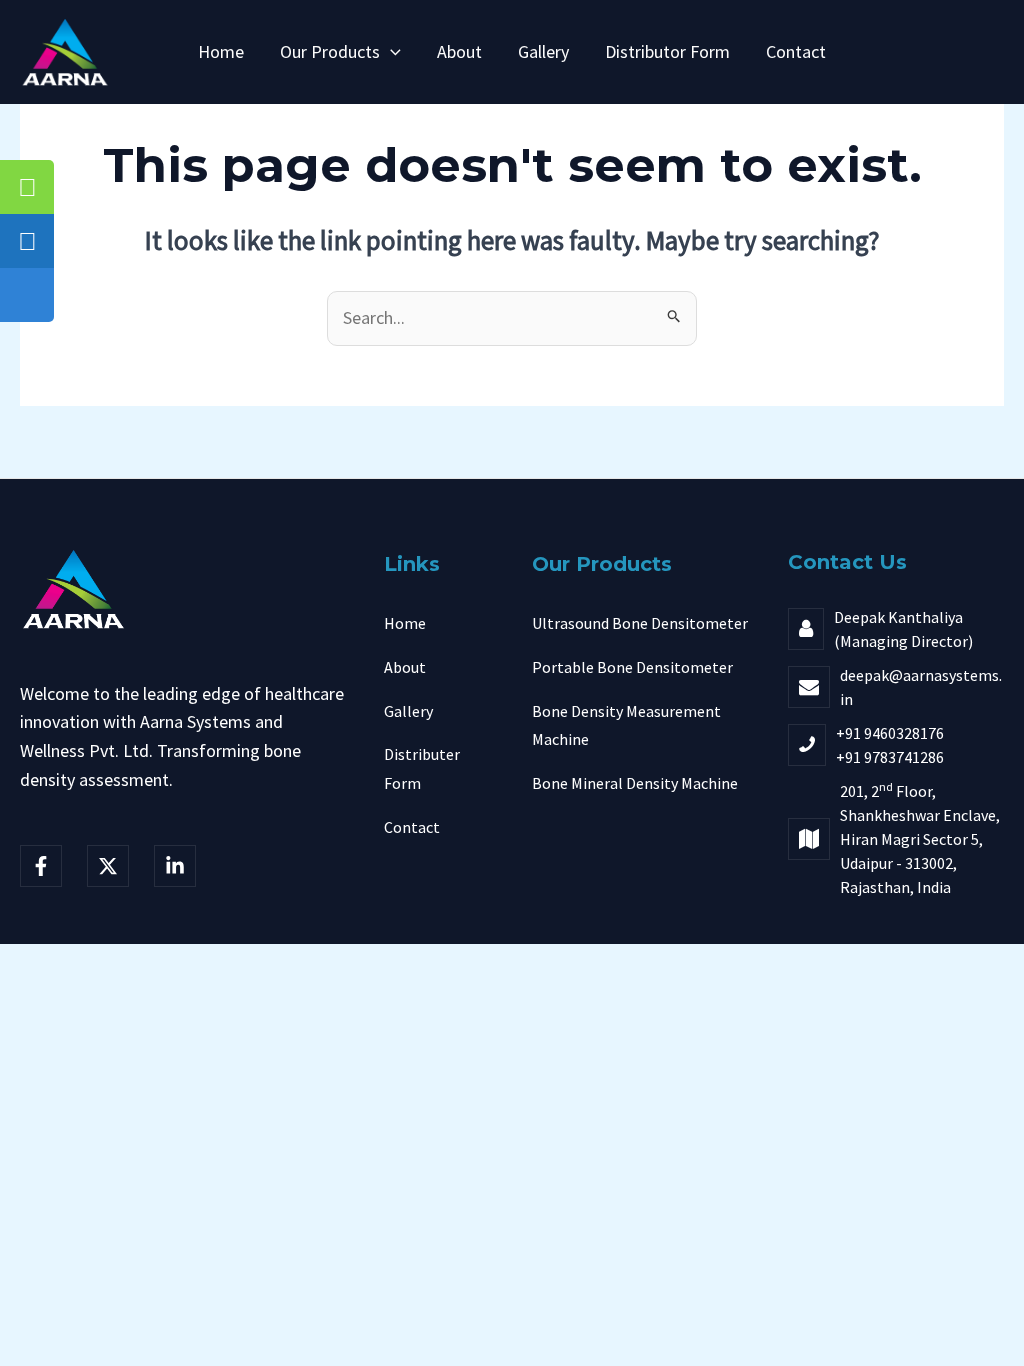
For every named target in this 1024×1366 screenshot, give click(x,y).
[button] (390, 52)
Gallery (543, 51)
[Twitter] (108, 866)
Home (221, 51)
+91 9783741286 (890, 757)
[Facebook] (41, 866)
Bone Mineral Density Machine (635, 783)
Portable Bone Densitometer (632, 667)
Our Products (330, 51)
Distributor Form (667, 51)
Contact (796, 51)
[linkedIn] (175, 866)
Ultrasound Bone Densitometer (640, 623)
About (459, 51)
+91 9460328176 (890, 733)
